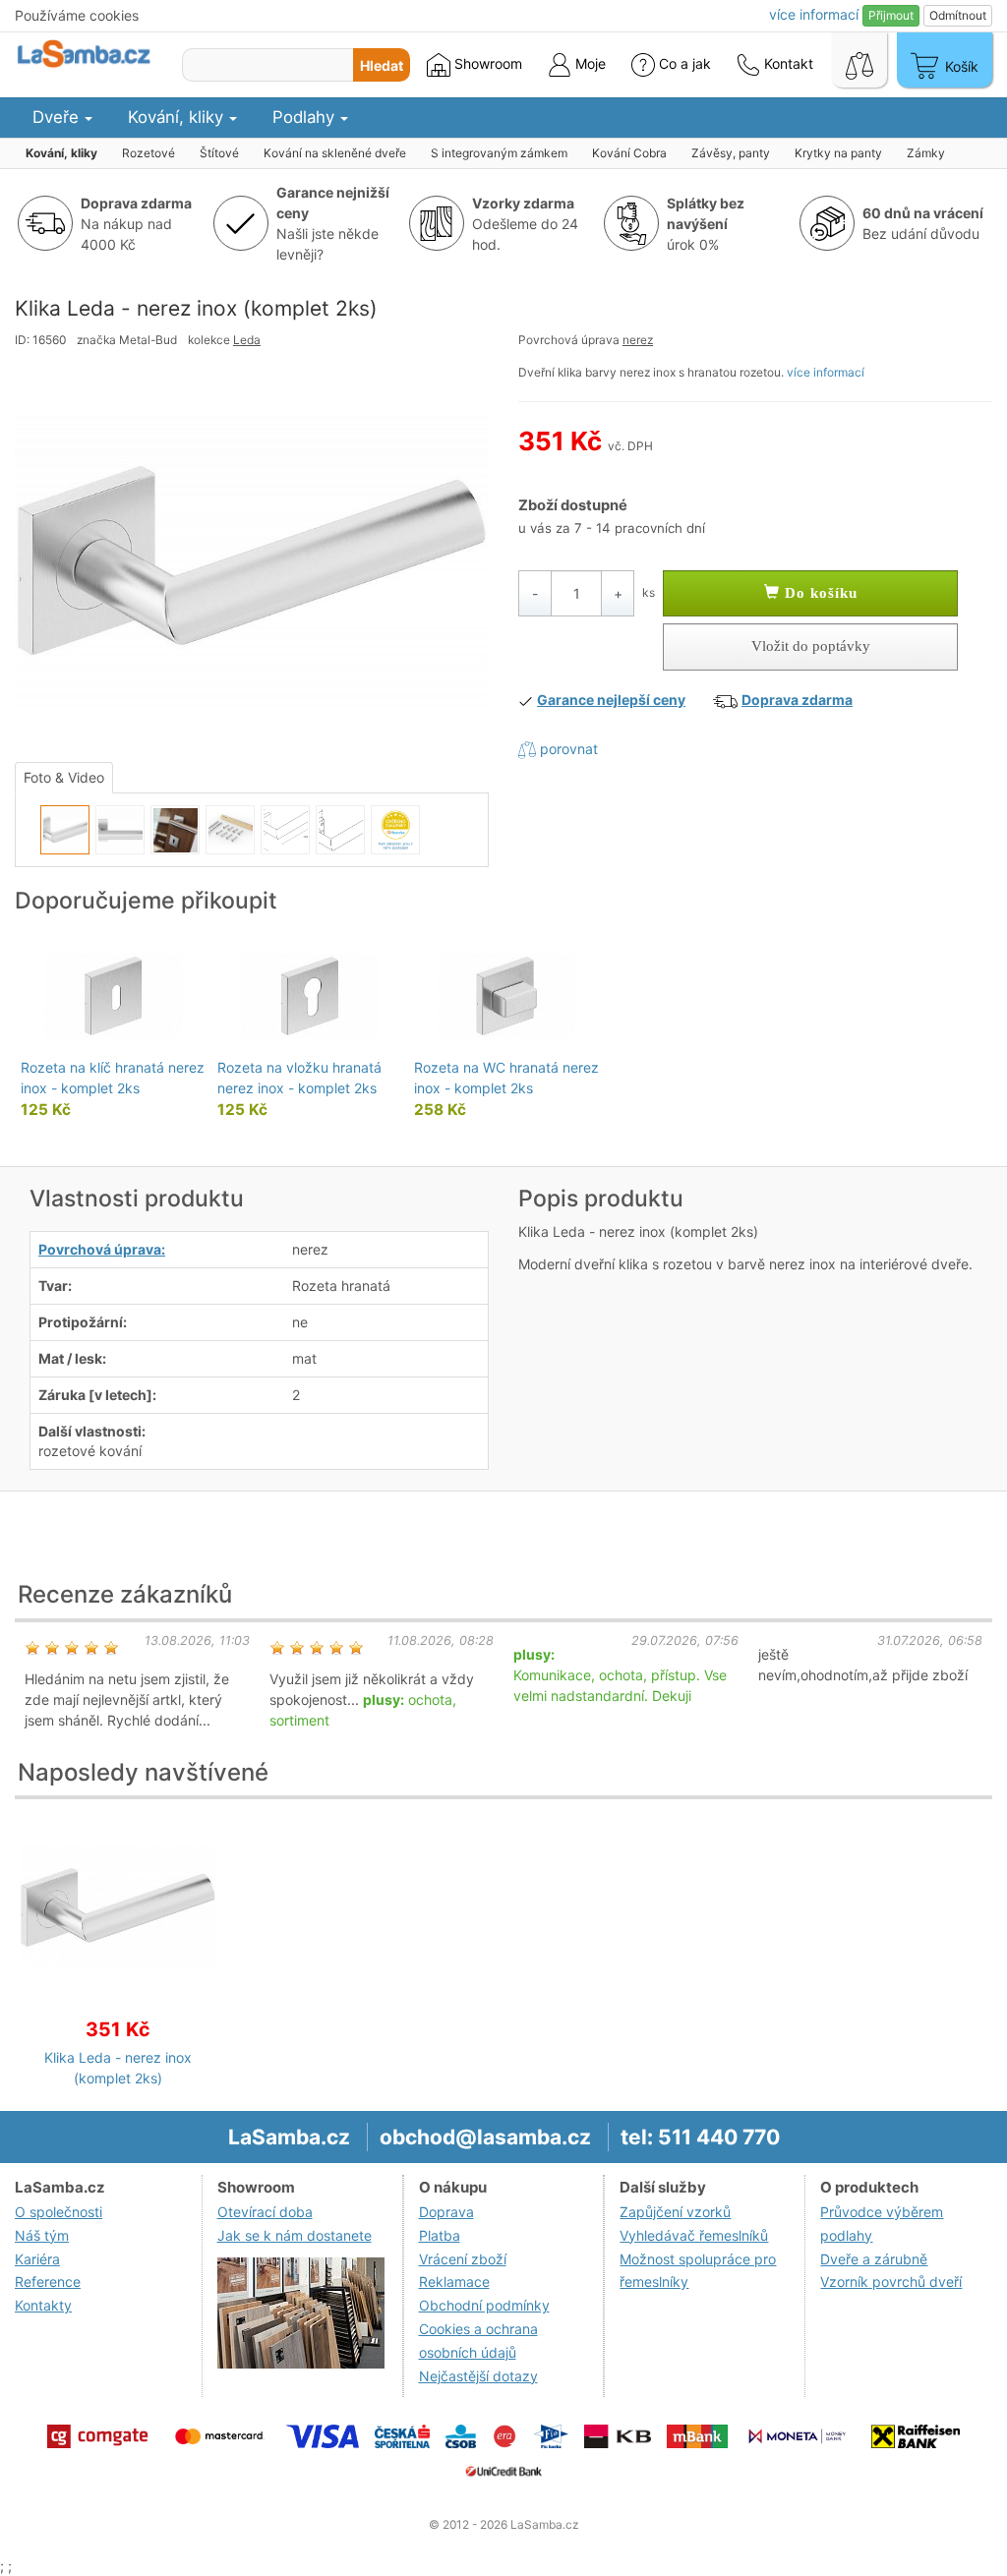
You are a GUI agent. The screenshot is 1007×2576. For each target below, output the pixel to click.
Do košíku (819, 593)
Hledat (382, 65)
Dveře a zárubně (874, 2259)
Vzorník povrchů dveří (891, 2282)
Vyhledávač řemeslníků (694, 2235)
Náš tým (42, 2235)
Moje (589, 63)
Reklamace (454, 2282)
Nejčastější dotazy (478, 2376)
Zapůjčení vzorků (675, 2212)
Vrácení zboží (463, 2259)
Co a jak (685, 63)
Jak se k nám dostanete (295, 2235)
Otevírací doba (265, 2212)
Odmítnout (958, 15)
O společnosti (59, 2212)
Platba (440, 2235)
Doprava (446, 2212)
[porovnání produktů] (859, 60)
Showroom (486, 63)
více (814, 14)
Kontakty (43, 2305)
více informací (826, 372)
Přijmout (891, 15)
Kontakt (787, 63)
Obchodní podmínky (484, 2305)
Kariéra (37, 2259)
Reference (48, 2282)
